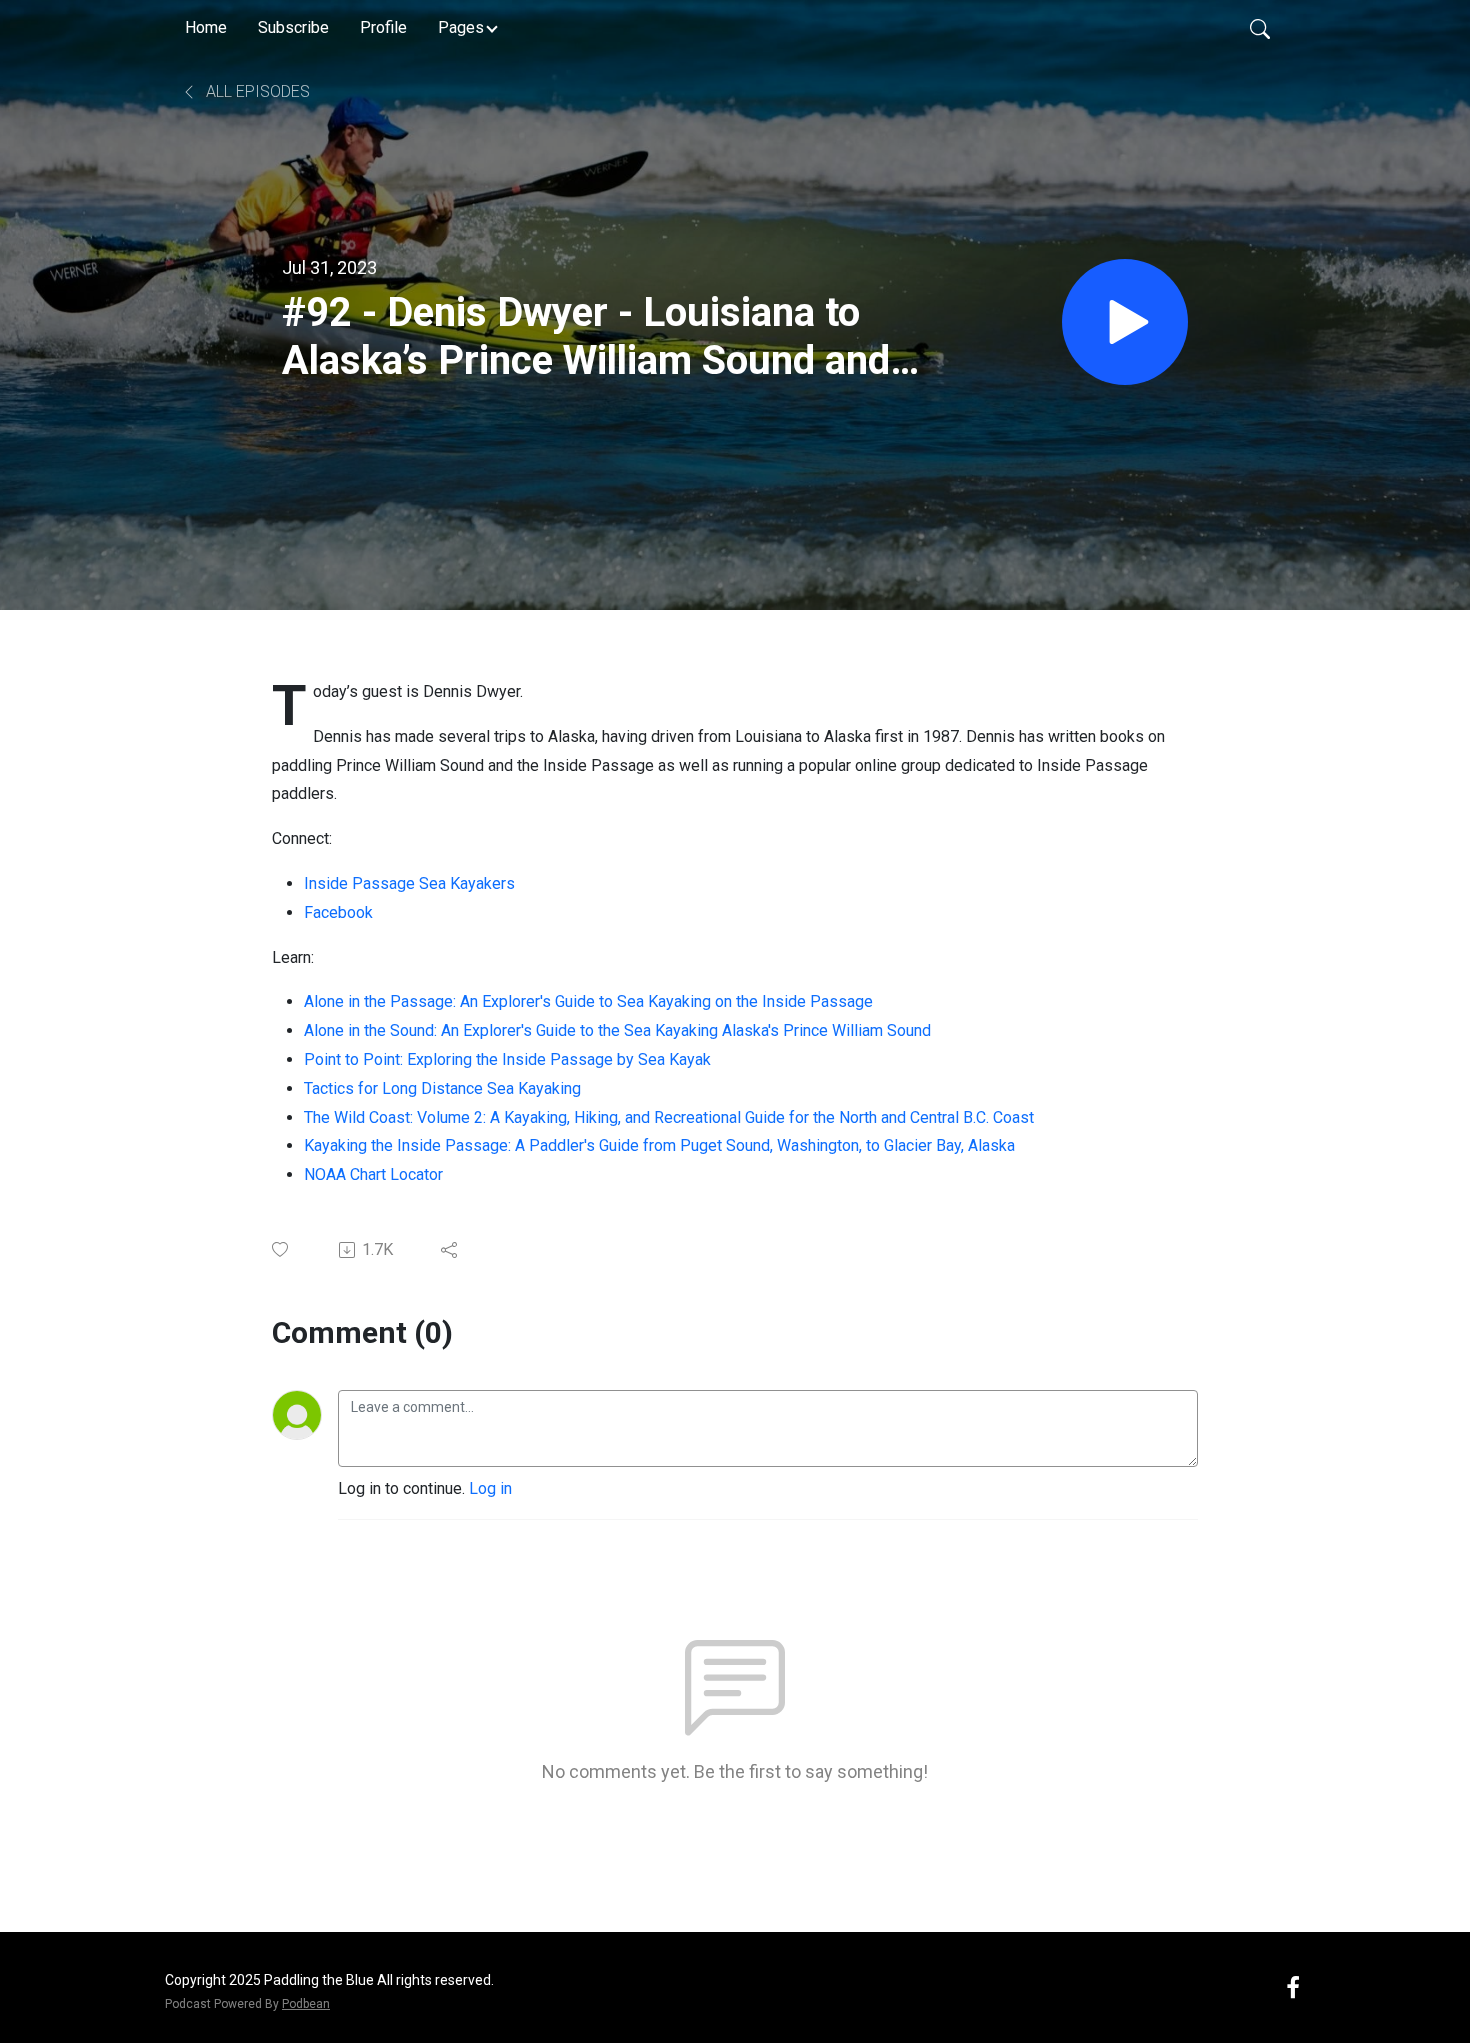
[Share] (450, 1250)
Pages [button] (461, 27)
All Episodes (256, 91)
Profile (383, 27)
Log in (490, 1488)
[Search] (1260, 28)
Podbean (306, 2004)
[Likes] (281, 1249)
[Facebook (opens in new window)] (1293, 1986)
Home (206, 27)
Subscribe (293, 27)
